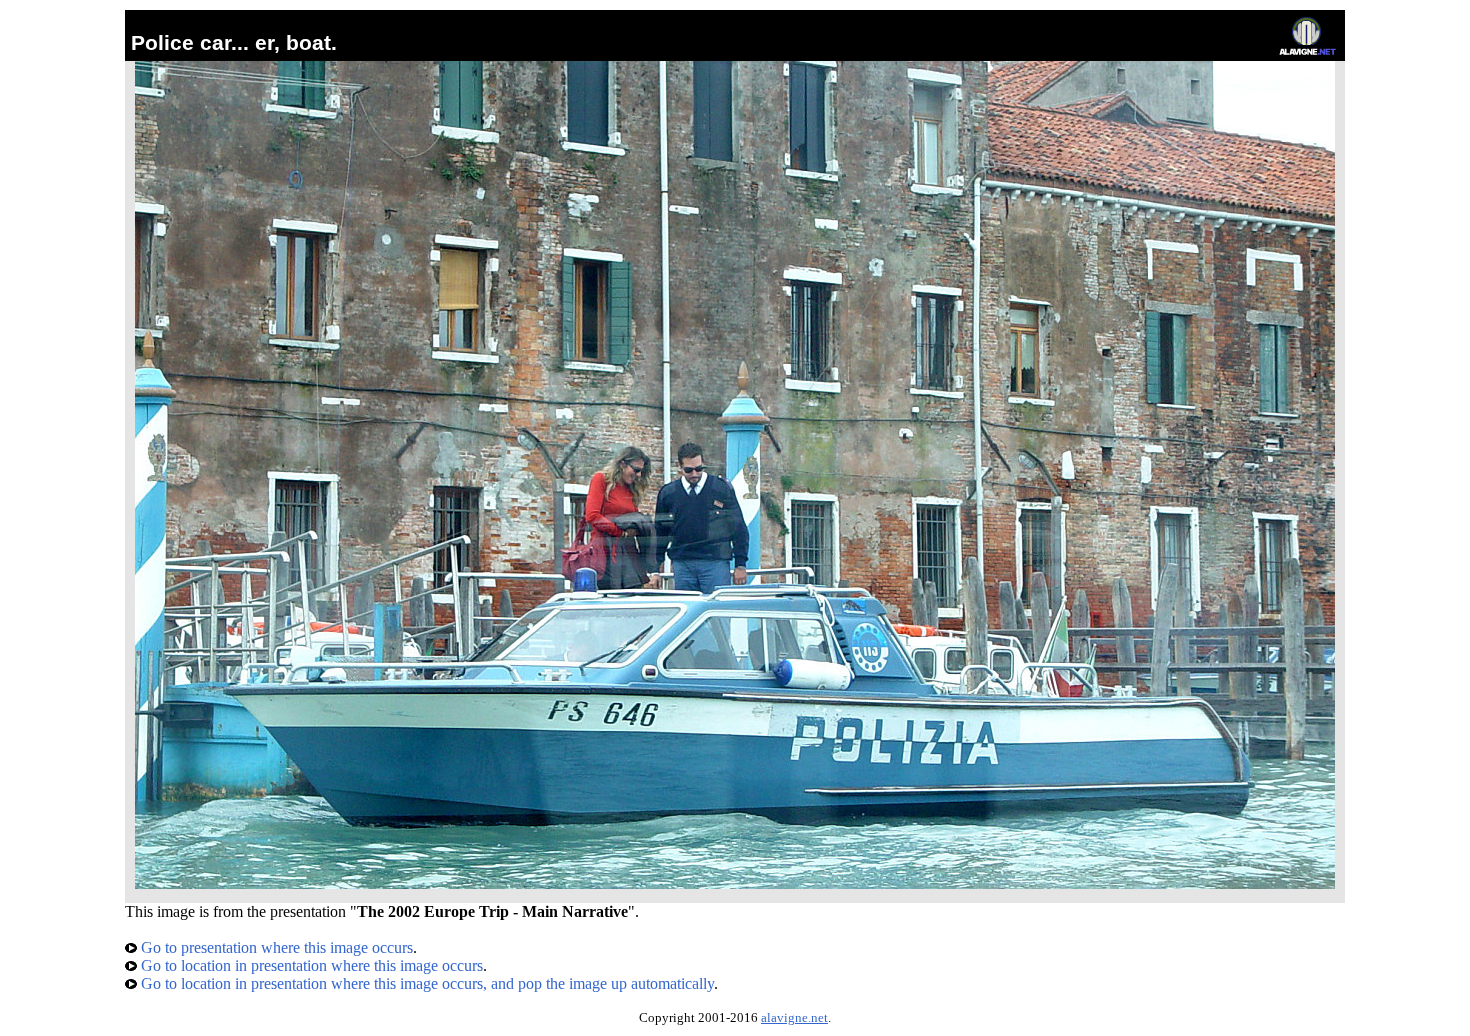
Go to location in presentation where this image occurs (310, 965)
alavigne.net (794, 1018)
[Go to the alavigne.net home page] (1307, 50)
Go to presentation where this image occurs (275, 947)
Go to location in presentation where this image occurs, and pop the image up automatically (425, 983)
